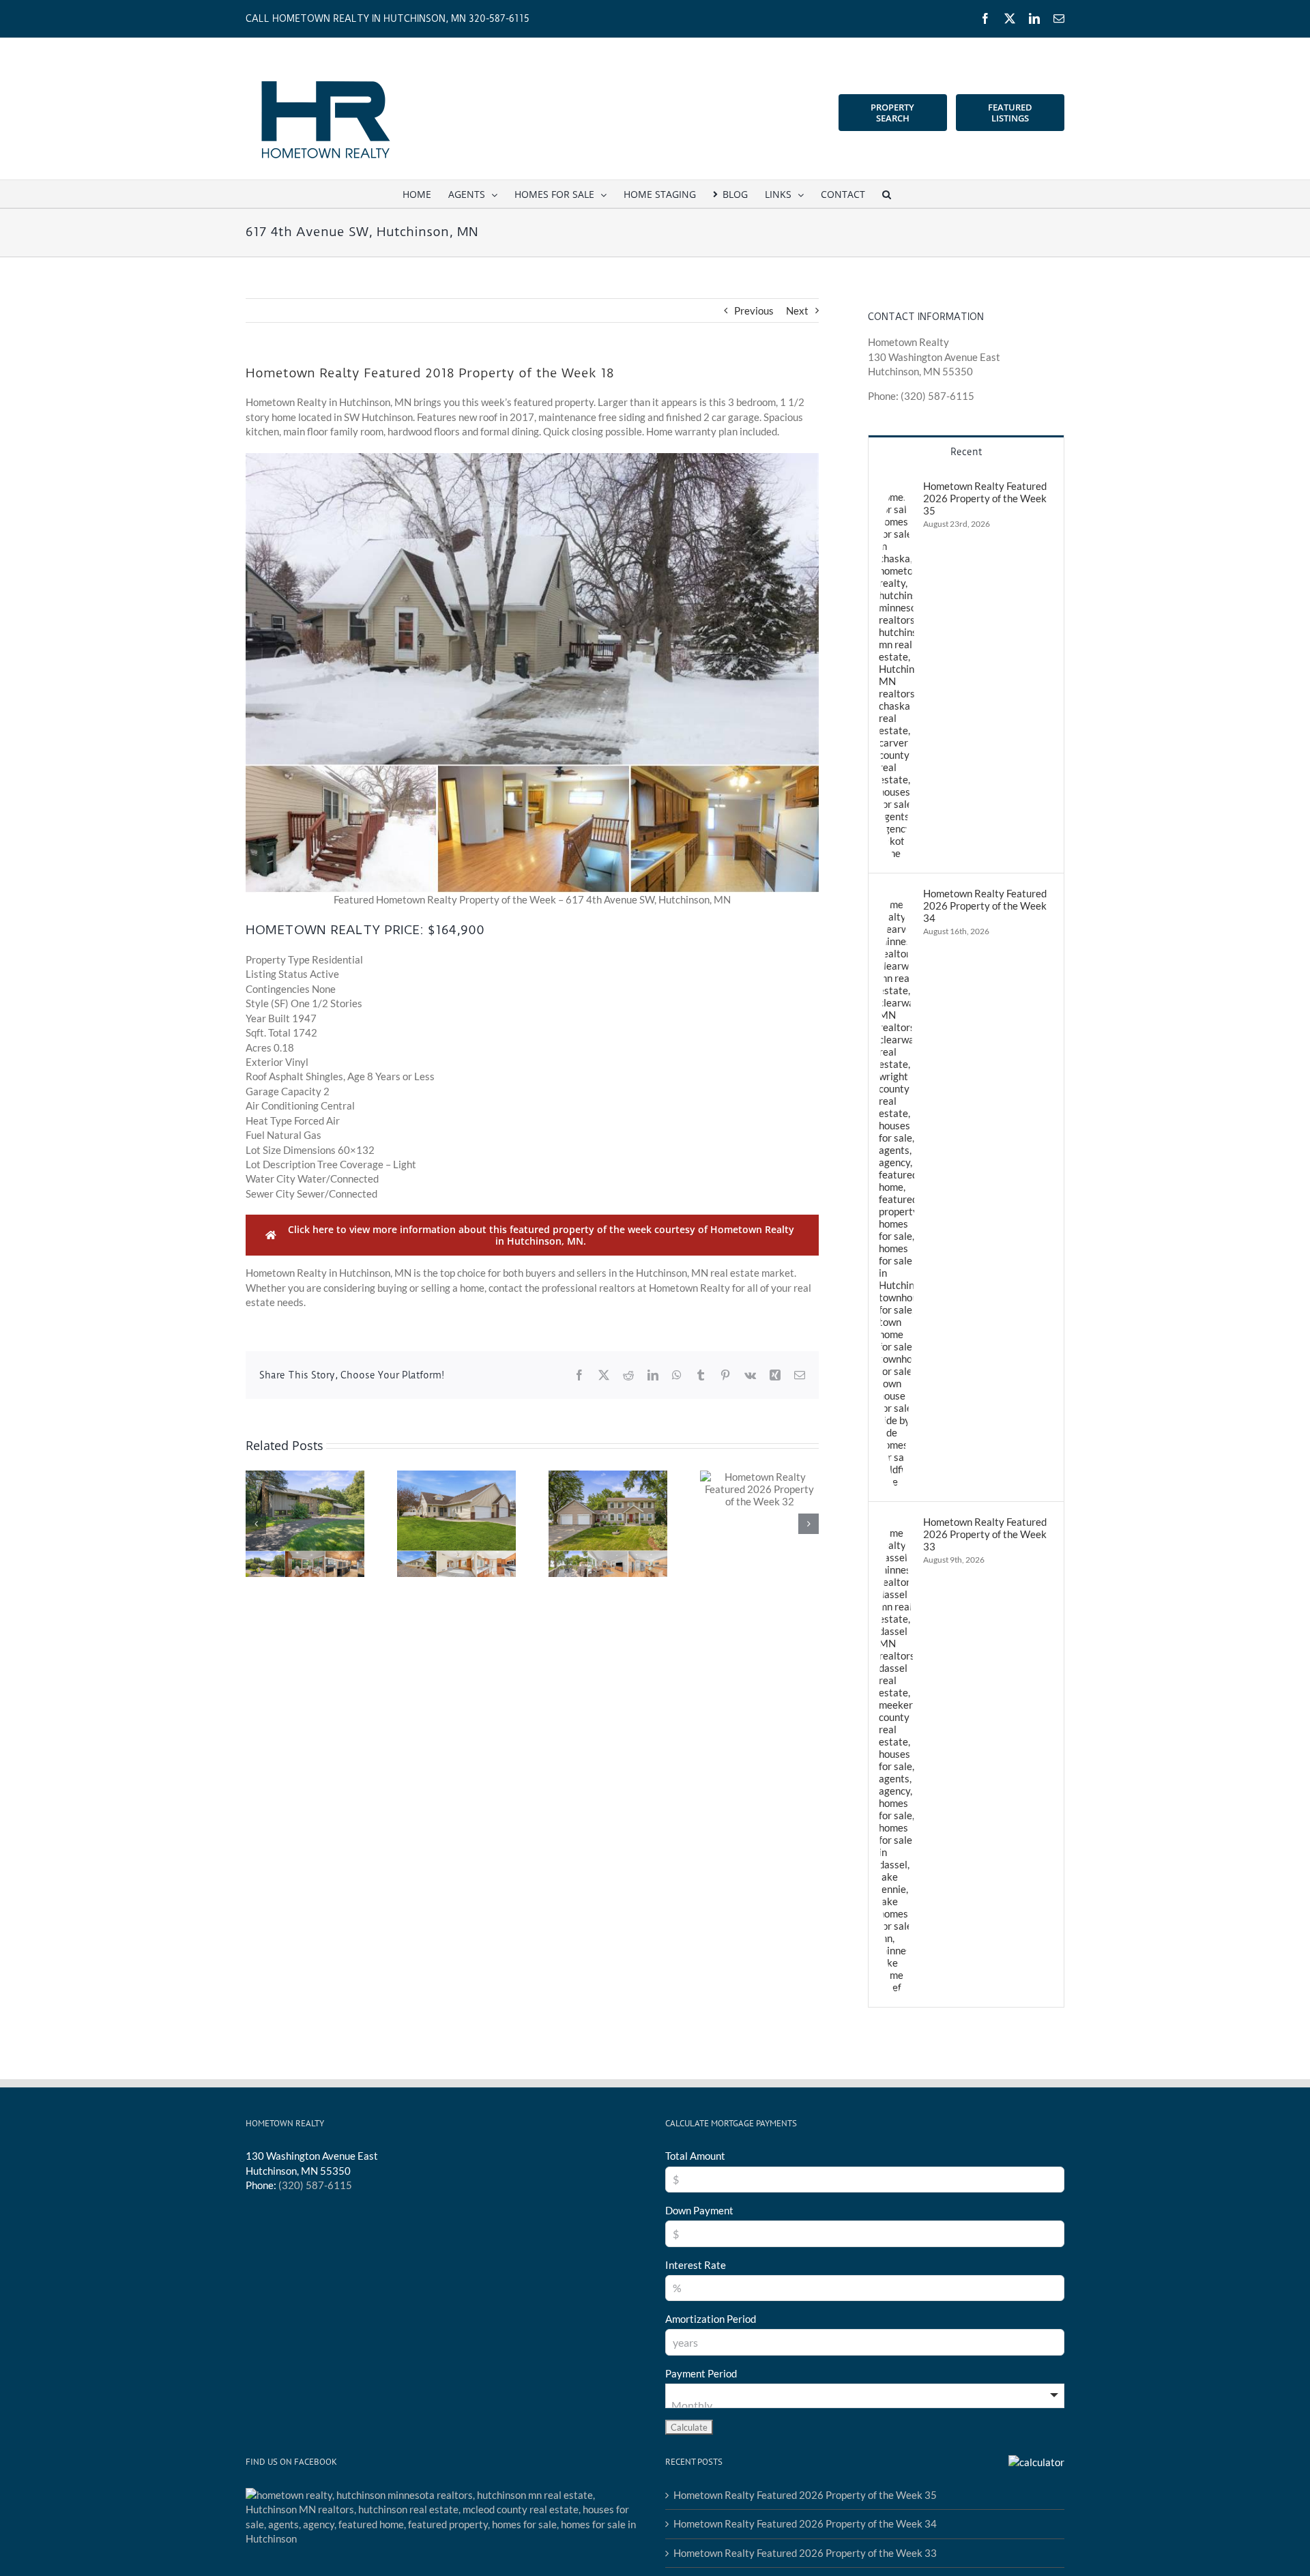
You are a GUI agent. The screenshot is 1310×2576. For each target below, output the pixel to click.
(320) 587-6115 (315, 2185)
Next (797, 310)
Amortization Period (711, 2319)
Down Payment (699, 2210)
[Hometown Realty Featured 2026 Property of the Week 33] (897, 1522)
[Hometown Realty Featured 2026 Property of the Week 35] (897, 487)
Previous (754, 310)
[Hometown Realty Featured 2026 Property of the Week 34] (897, 894)
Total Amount (695, 2156)
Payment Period (701, 2373)
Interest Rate (696, 2265)
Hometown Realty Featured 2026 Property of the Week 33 (985, 1534)
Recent (966, 452)
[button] (887, 194)
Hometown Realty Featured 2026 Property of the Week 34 (985, 906)
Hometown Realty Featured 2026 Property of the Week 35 (985, 498)
